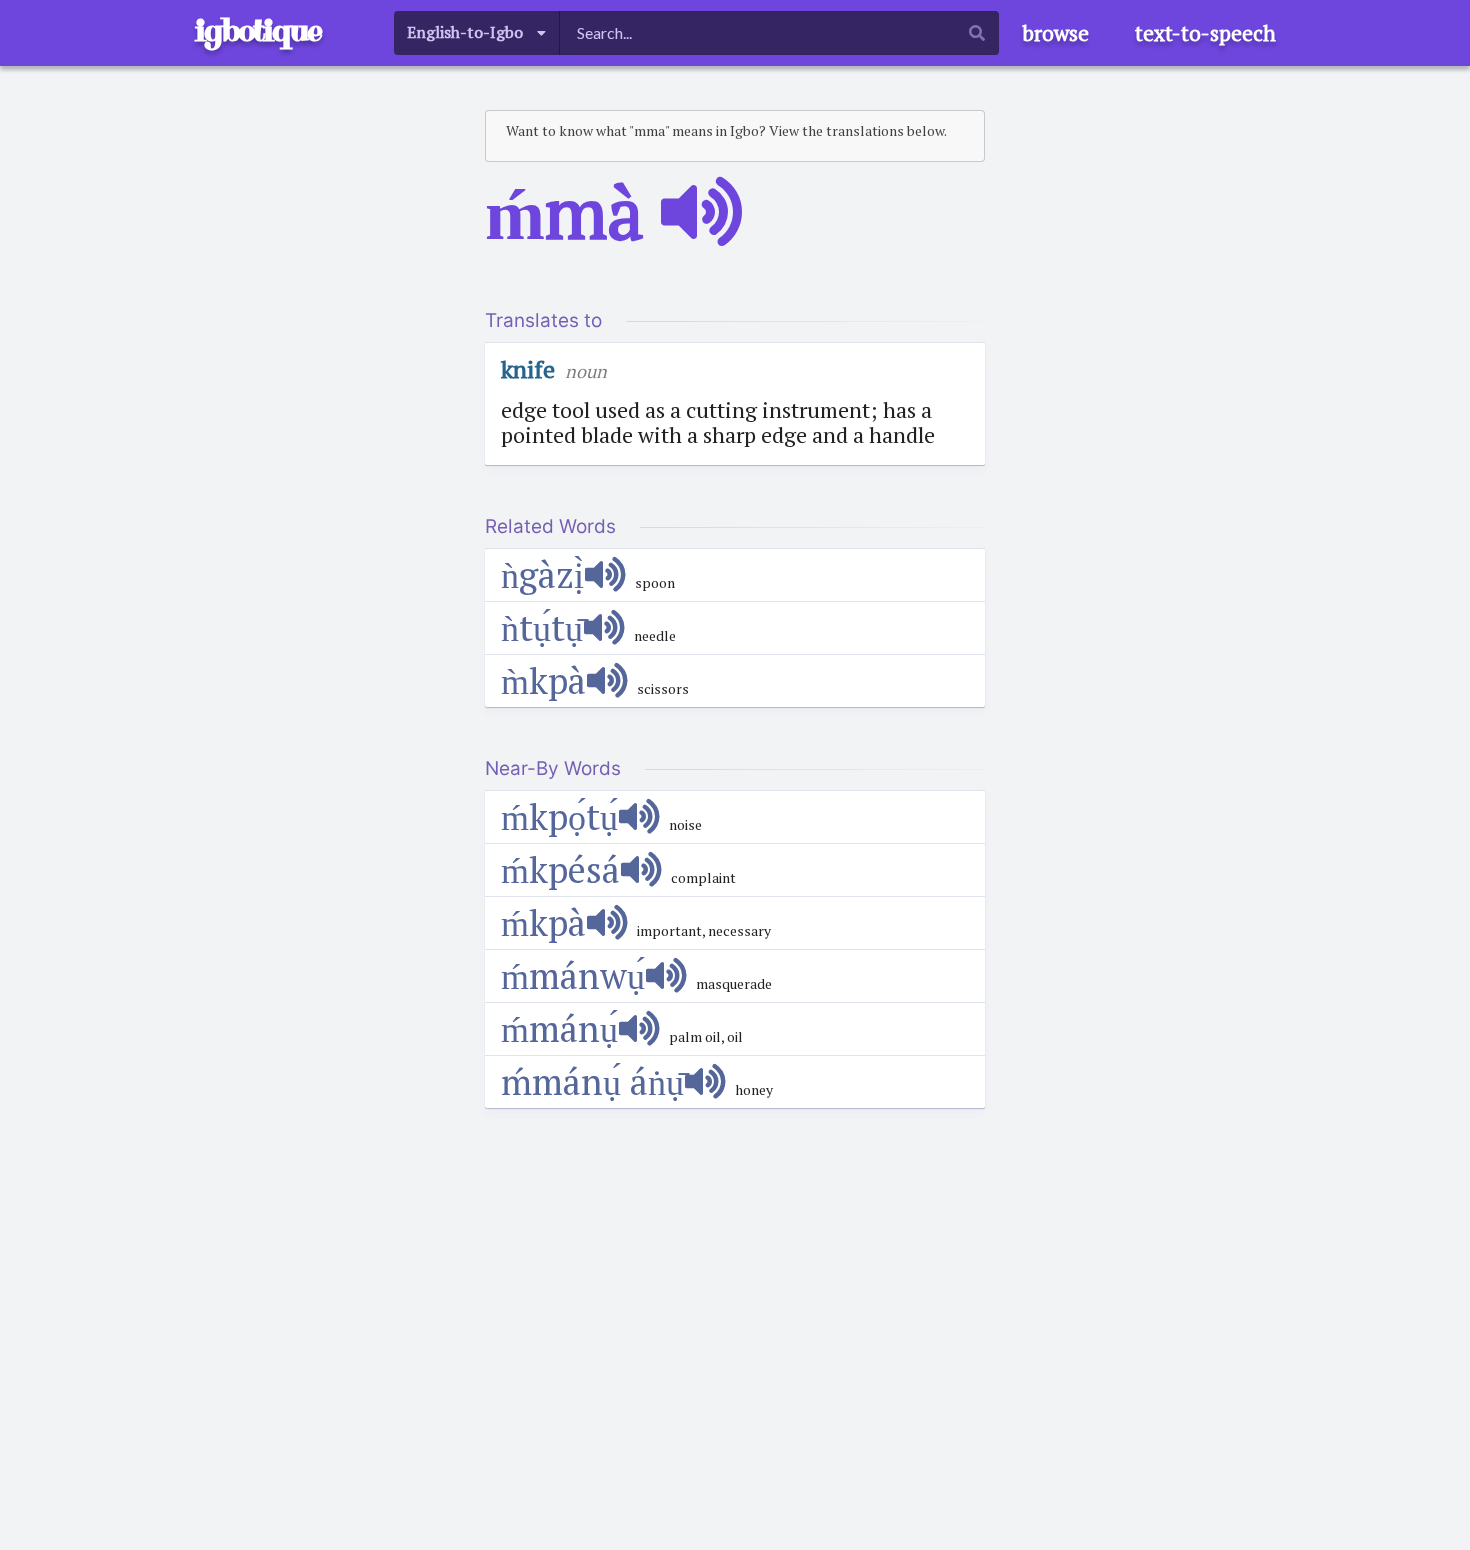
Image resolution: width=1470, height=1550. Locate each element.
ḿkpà (543, 922)
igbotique (258, 30)
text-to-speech (1205, 33)
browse (1055, 33)
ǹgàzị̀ (542, 574)
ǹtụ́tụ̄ (542, 627)
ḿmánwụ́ (573, 975)
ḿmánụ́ (559, 1028)
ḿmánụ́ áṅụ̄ (592, 1081)
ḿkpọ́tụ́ (559, 816)
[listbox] (477, 32)
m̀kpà (543, 680)
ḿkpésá (560, 869)
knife (528, 369)
